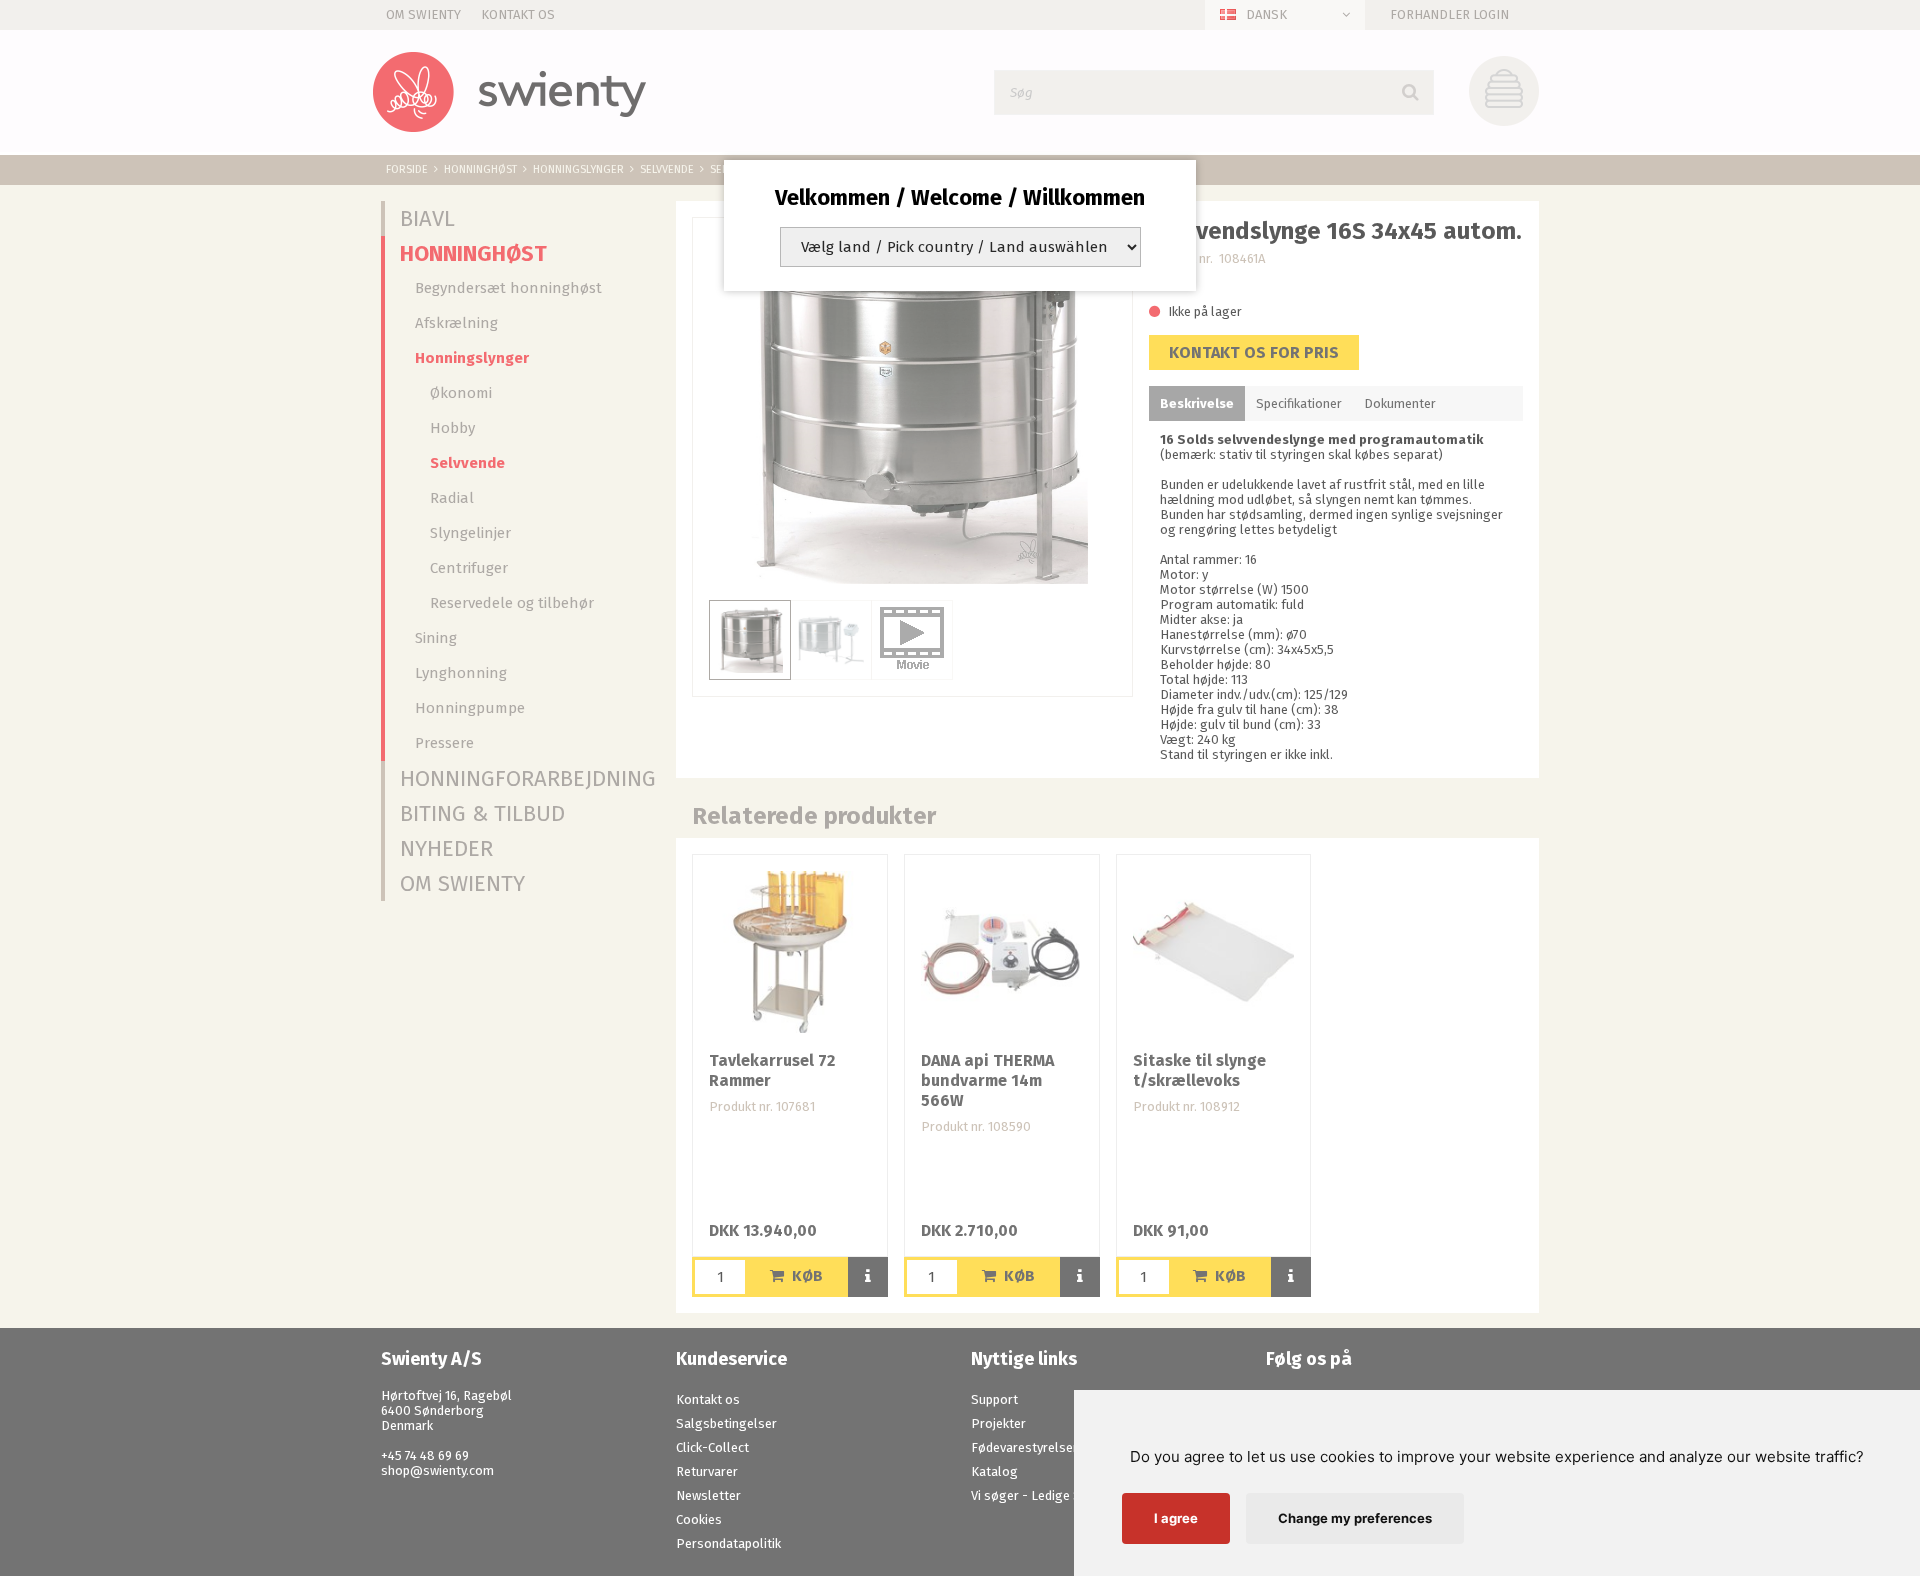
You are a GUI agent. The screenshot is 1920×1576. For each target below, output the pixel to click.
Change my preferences (1355, 1518)
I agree (1176, 1518)
